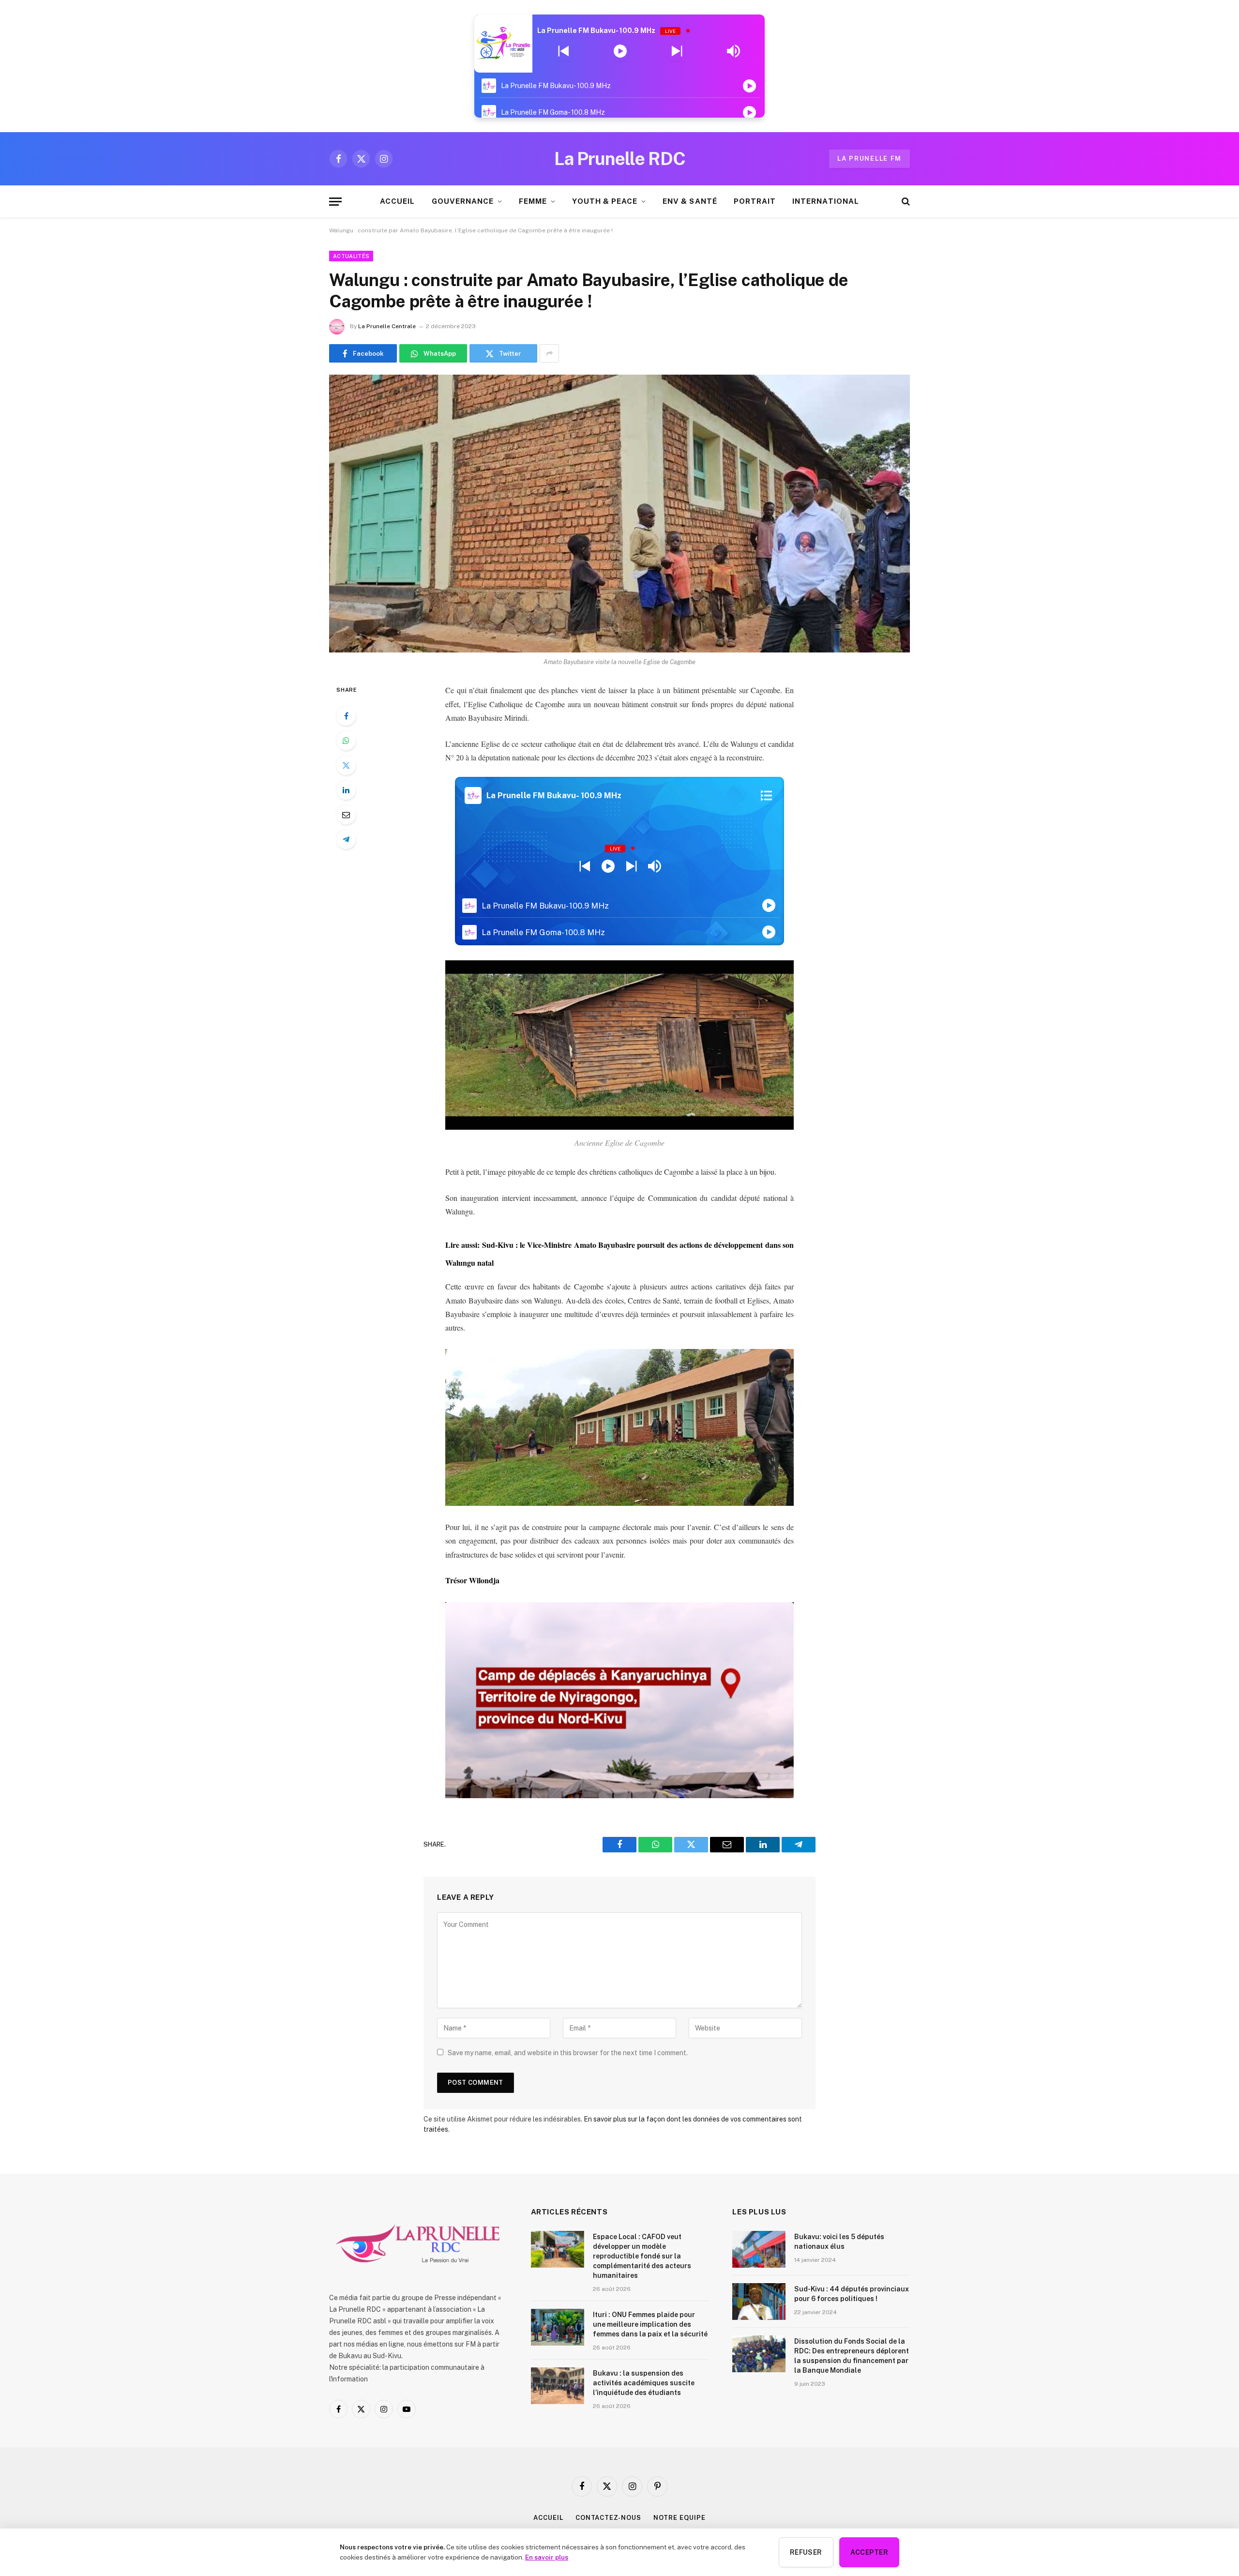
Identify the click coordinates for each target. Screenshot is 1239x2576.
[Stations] (766, 796)
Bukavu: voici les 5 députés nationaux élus (839, 2242)
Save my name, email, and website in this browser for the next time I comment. (568, 2053)
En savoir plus (547, 2557)
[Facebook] (346, 716)
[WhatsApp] (346, 741)
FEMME (533, 201)
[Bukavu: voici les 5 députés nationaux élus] (759, 2249)
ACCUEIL (397, 201)
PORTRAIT (755, 201)
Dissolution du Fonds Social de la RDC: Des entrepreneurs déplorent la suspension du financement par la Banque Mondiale (852, 2356)
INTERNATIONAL (826, 201)
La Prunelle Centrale (387, 326)
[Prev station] (677, 51)
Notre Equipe (680, 2518)
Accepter (869, 2552)
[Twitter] (346, 765)
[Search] (905, 202)
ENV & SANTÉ (690, 201)
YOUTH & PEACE (605, 201)
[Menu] (335, 202)
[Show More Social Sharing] (549, 353)
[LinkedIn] (346, 790)
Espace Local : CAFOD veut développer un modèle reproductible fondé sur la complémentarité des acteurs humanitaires (642, 2256)
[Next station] (564, 51)
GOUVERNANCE (463, 201)
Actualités (351, 256)
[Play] (620, 51)
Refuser (806, 2552)
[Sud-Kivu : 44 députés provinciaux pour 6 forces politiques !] (759, 2302)
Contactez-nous (608, 2518)
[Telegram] (346, 839)
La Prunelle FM (869, 159)
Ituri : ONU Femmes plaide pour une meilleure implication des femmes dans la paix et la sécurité (650, 2324)
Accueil (548, 2518)
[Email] (346, 815)
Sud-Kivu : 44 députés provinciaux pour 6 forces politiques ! (852, 2294)
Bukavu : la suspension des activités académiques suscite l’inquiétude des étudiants (644, 2383)
